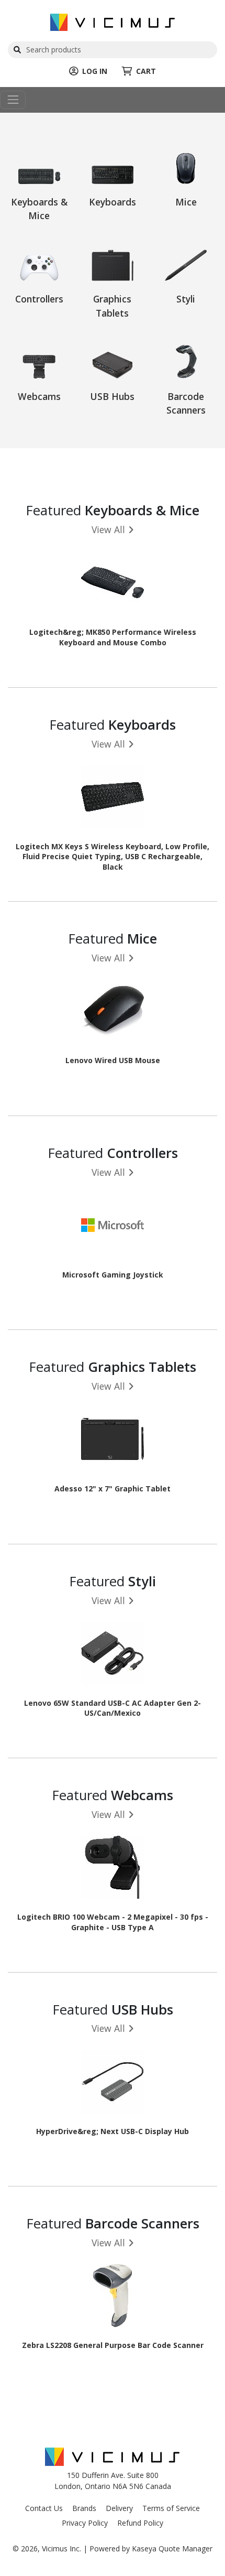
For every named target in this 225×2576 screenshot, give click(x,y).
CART (146, 71)
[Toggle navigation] (13, 100)
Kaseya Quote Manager (172, 2548)
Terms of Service (171, 2508)
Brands (84, 2508)
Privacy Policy (85, 2523)
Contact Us (44, 2508)
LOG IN (95, 71)
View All (108, 529)
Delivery (119, 2508)
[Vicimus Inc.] (113, 21)
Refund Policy (140, 2523)
